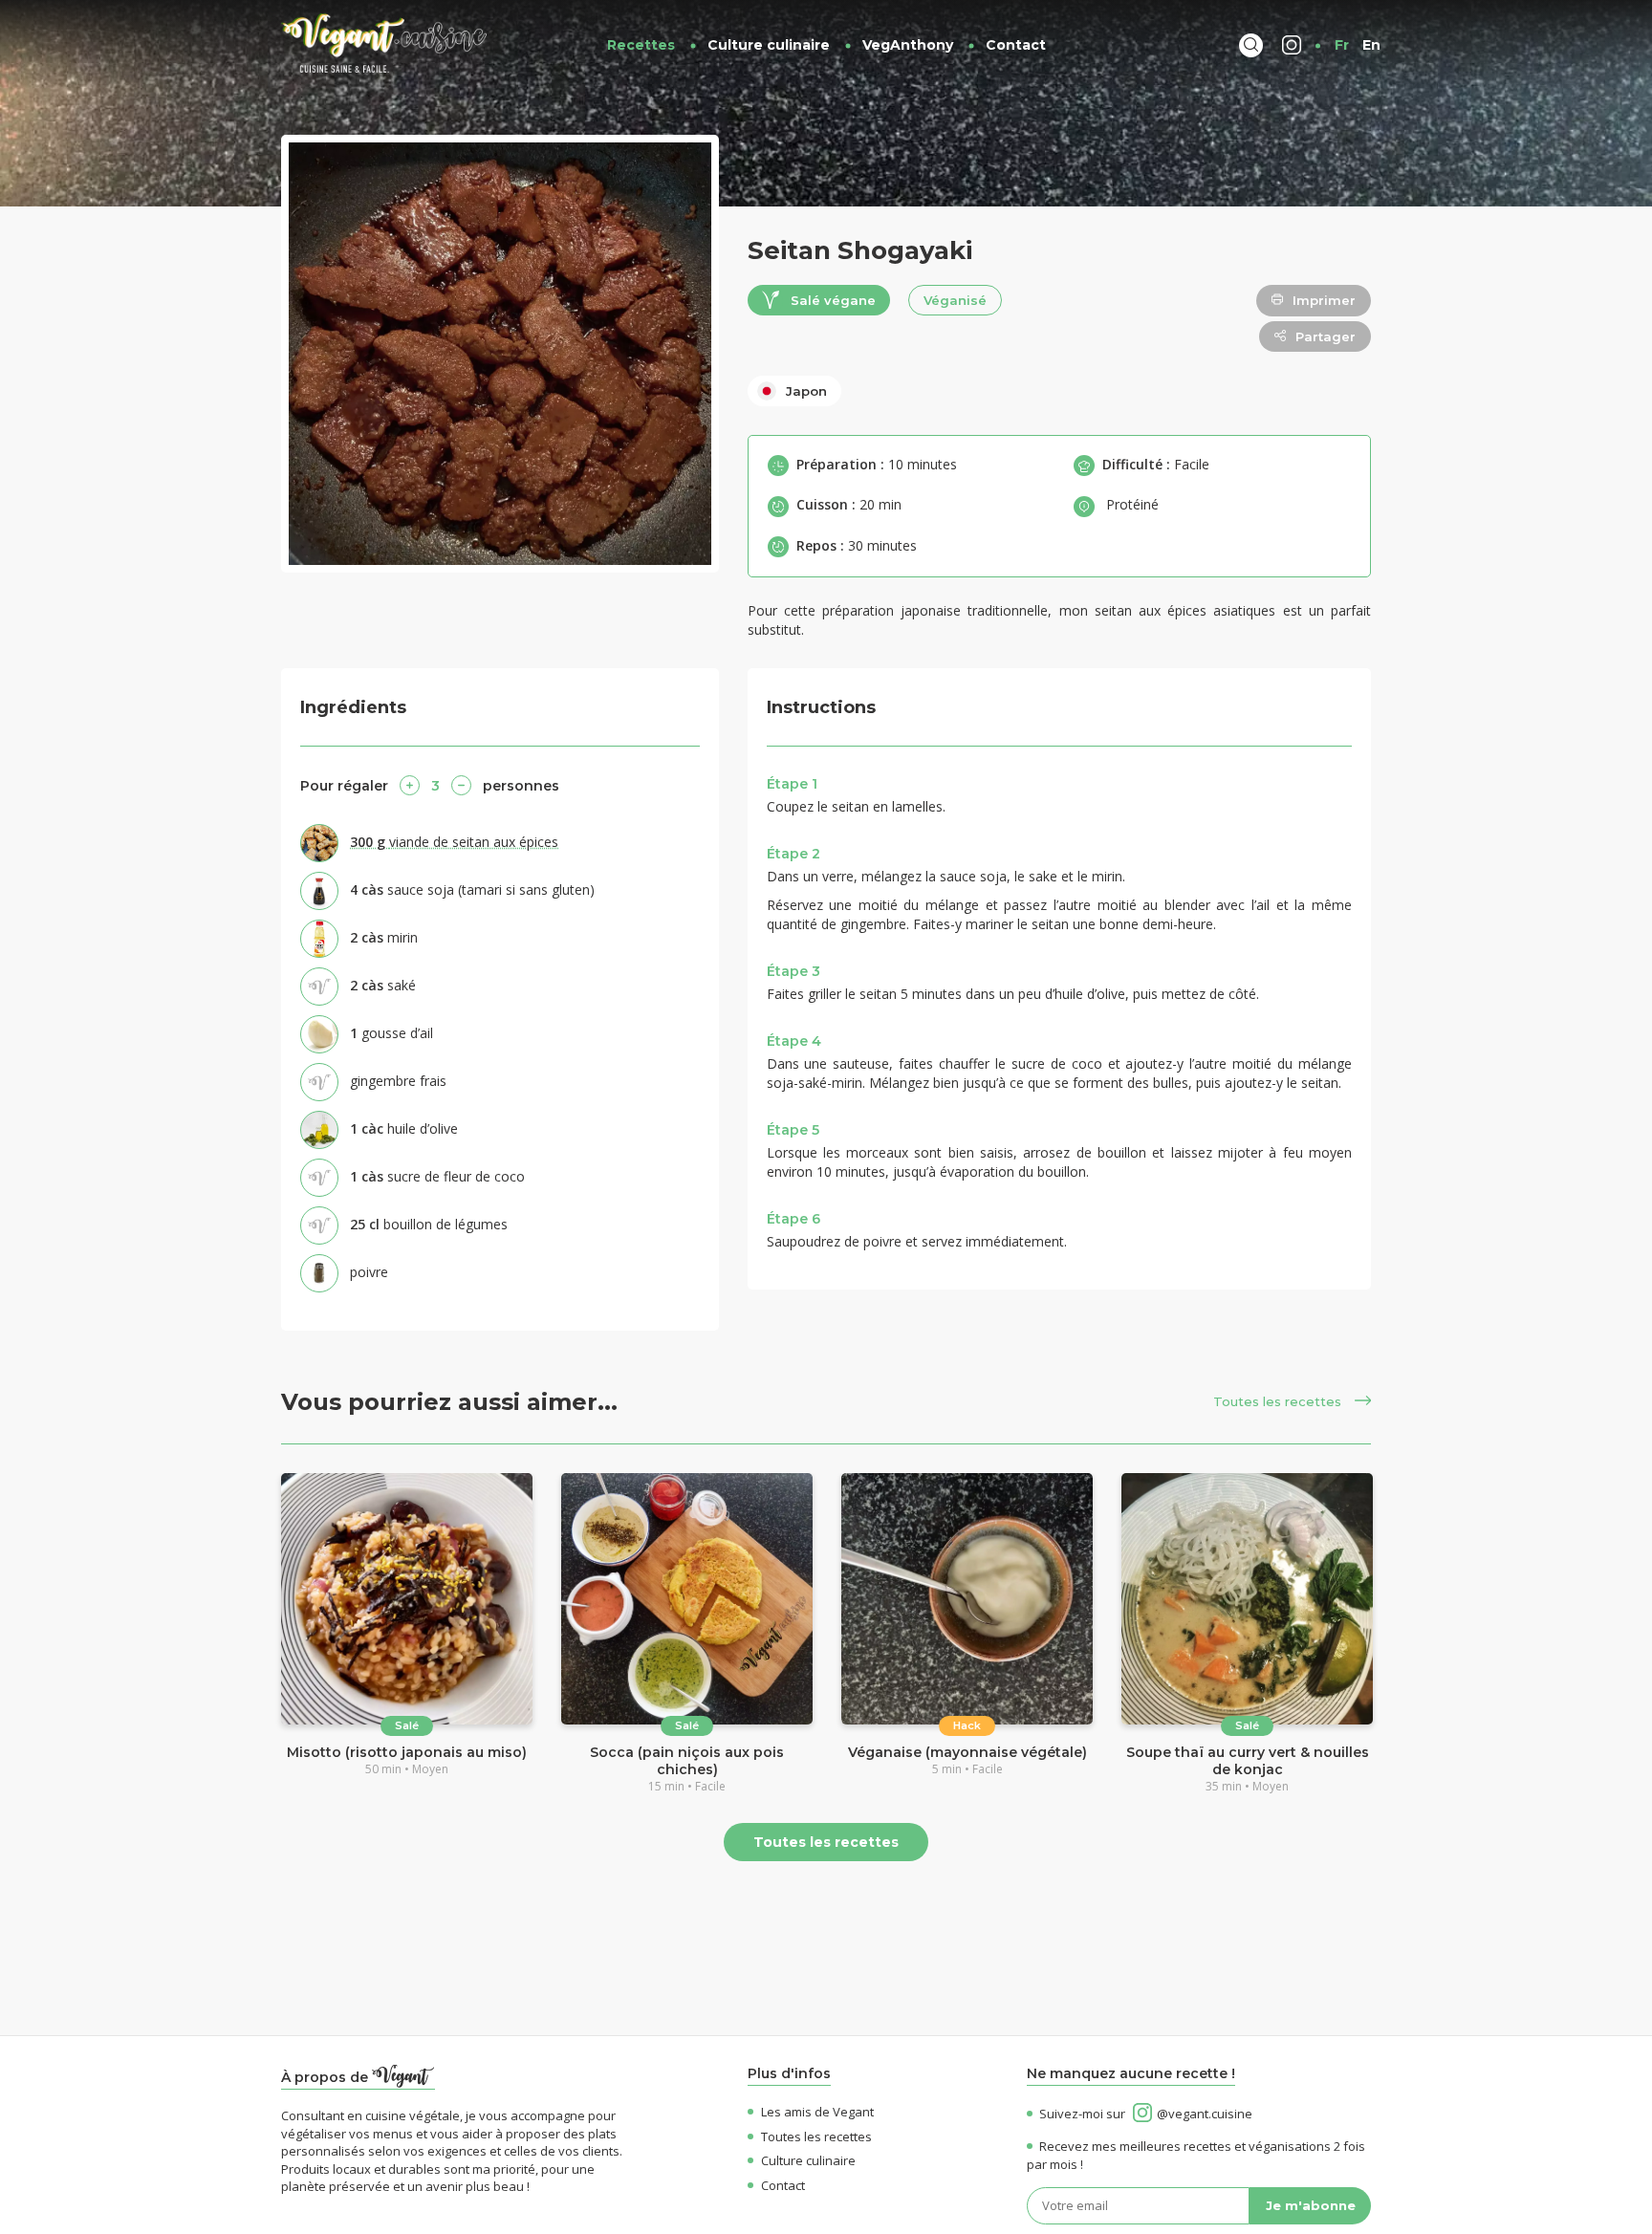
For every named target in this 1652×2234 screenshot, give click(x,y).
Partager (1326, 336)
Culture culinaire (769, 45)
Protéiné (1132, 504)
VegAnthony (908, 45)
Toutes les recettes (1279, 1401)
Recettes (641, 45)
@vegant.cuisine (1205, 2114)
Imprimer (1324, 300)
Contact (1016, 45)
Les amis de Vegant (817, 2112)
